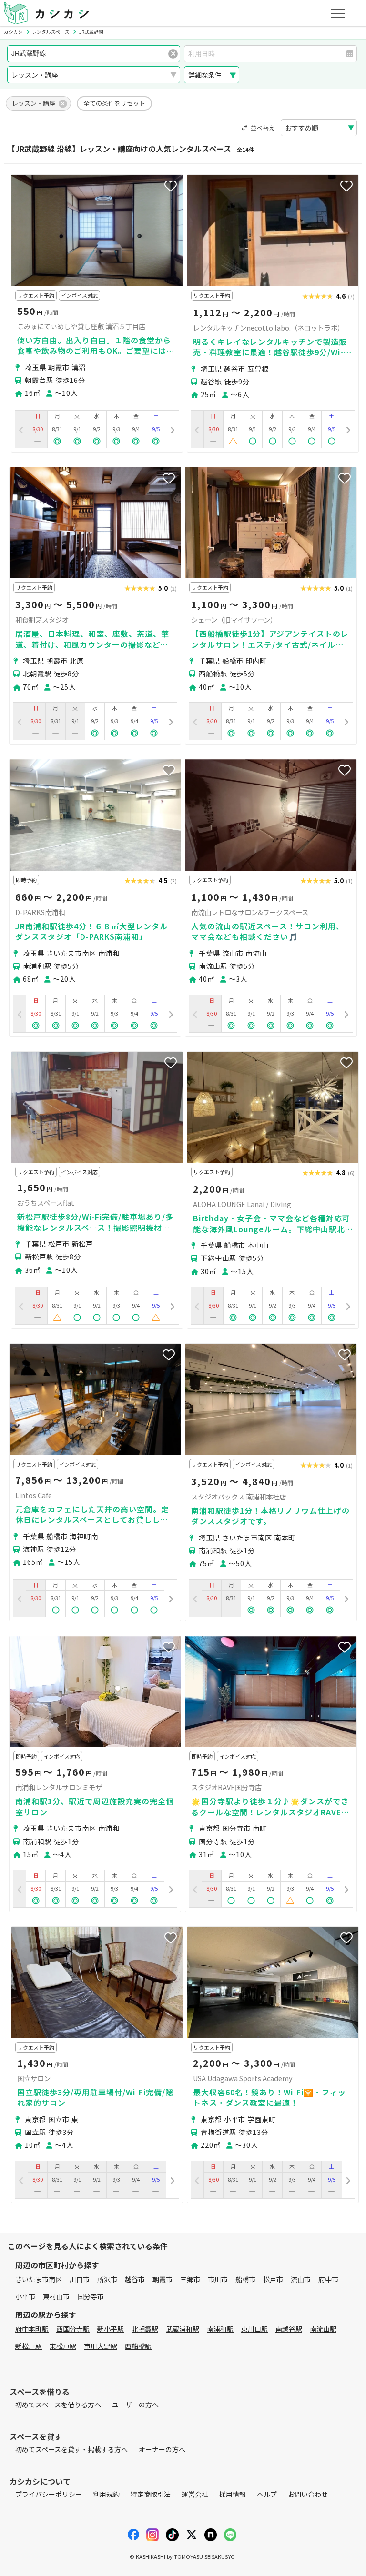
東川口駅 (254, 2329)
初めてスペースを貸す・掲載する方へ (71, 2449)
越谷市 (135, 2279)
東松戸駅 (63, 2346)
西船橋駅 (138, 2346)
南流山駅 (323, 2329)
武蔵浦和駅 (183, 2329)
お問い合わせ (308, 2494)
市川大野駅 (101, 2346)
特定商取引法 (151, 2494)
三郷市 (190, 2279)
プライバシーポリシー (49, 2494)
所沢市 (107, 2279)
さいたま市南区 (39, 2279)
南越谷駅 (289, 2329)
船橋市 (245, 2279)
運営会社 (195, 2494)
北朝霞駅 (145, 2329)
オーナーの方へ (162, 2449)
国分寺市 (91, 2296)
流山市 (301, 2279)
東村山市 (56, 2296)
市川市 (218, 2279)
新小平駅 (111, 2329)
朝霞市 (163, 2279)
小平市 (25, 2296)
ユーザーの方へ (135, 2405)
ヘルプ (267, 2494)
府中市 (328, 2279)
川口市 (80, 2279)
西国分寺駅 (73, 2329)
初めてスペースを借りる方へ (58, 2405)
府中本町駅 (32, 2329)
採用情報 (233, 2494)
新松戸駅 (29, 2346)
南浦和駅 (220, 2329)
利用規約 (106, 2494)
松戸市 (273, 2279)
